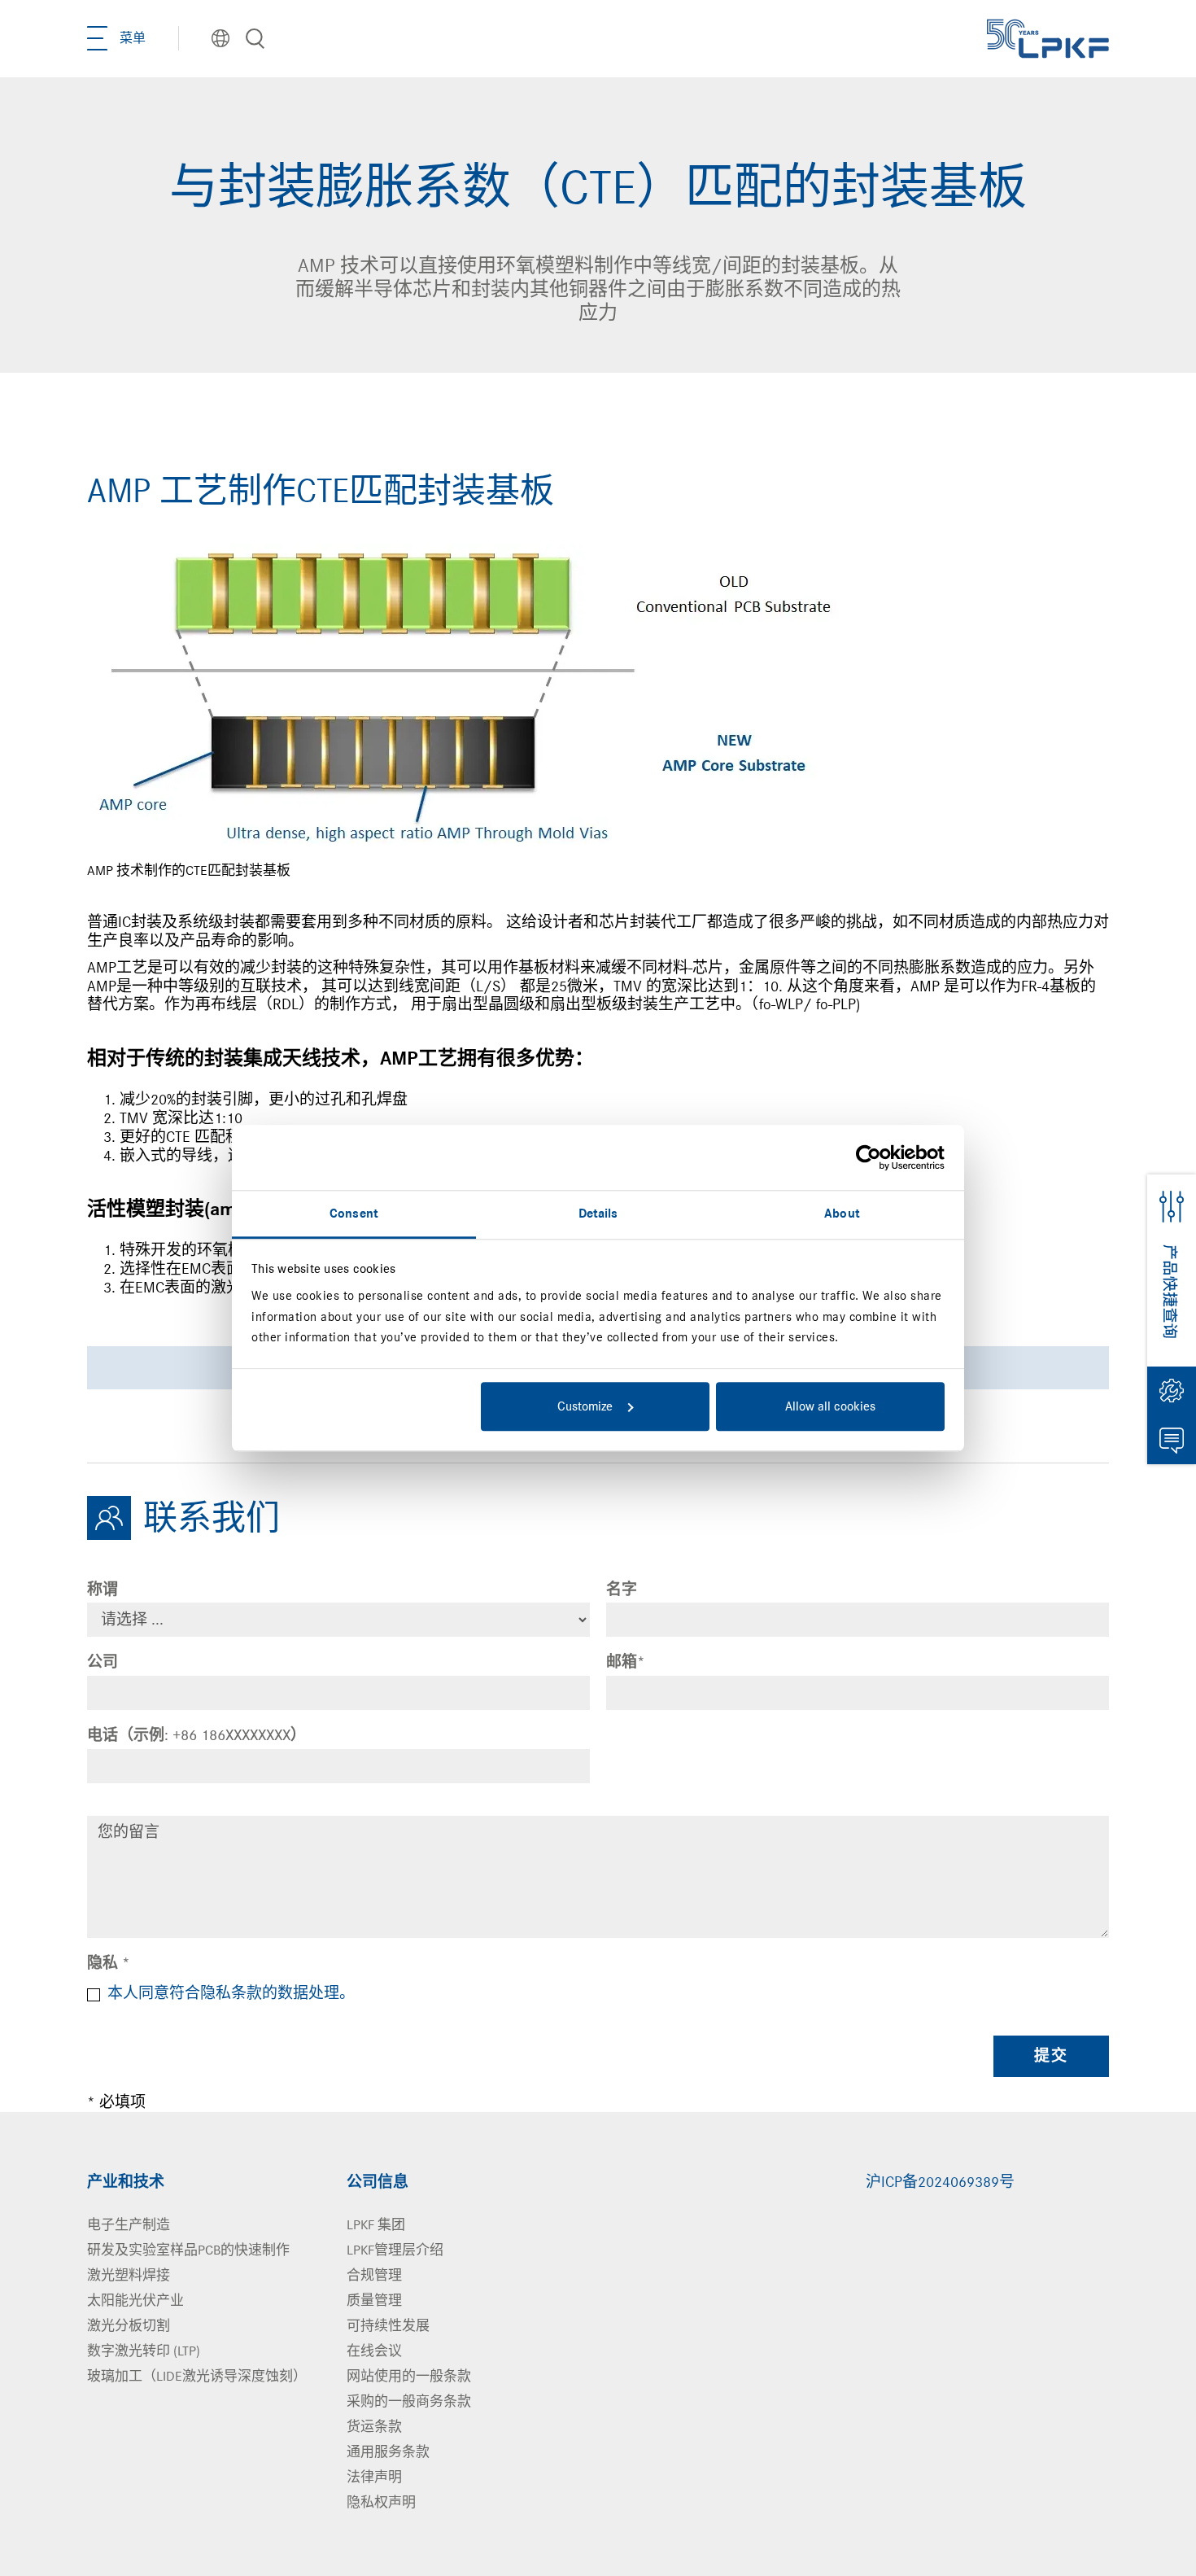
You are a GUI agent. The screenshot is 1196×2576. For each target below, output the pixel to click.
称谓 (103, 1590)
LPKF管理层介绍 (395, 2250)
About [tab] (842, 1214)
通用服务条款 (388, 2452)
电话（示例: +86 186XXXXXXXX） (196, 1735)
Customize (585, 1406)
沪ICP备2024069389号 (940, 2182)
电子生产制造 (129, 2225)
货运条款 (374, 2427)
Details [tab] (598, 1214)
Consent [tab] (354, 1214)
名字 (622, 1590)
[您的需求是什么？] (255, 39)
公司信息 (378, 2182)
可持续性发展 (388, 2326)
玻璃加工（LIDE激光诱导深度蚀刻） (197, 2376)
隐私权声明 (381, 2502)
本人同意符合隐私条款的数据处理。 (231, 1993)
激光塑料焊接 (129, 2275)
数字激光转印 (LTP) (144, 2351)
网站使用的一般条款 (409, 2376)
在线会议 (374, 2351)
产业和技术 (126, 2182)
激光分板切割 (129, 2326)
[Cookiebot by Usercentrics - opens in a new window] (873, 1157)
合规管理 (374, 2275)
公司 (103, 1662)
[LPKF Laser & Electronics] (1048, 37)
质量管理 (374, 2300)
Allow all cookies (830, 1406)
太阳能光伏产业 (135, 2300)
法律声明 (374, 2477)
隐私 (109, 1963)
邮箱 (626, 1662)
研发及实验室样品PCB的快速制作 (188, 2250)
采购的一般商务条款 (409, 2401)
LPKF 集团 (376, 2225)
